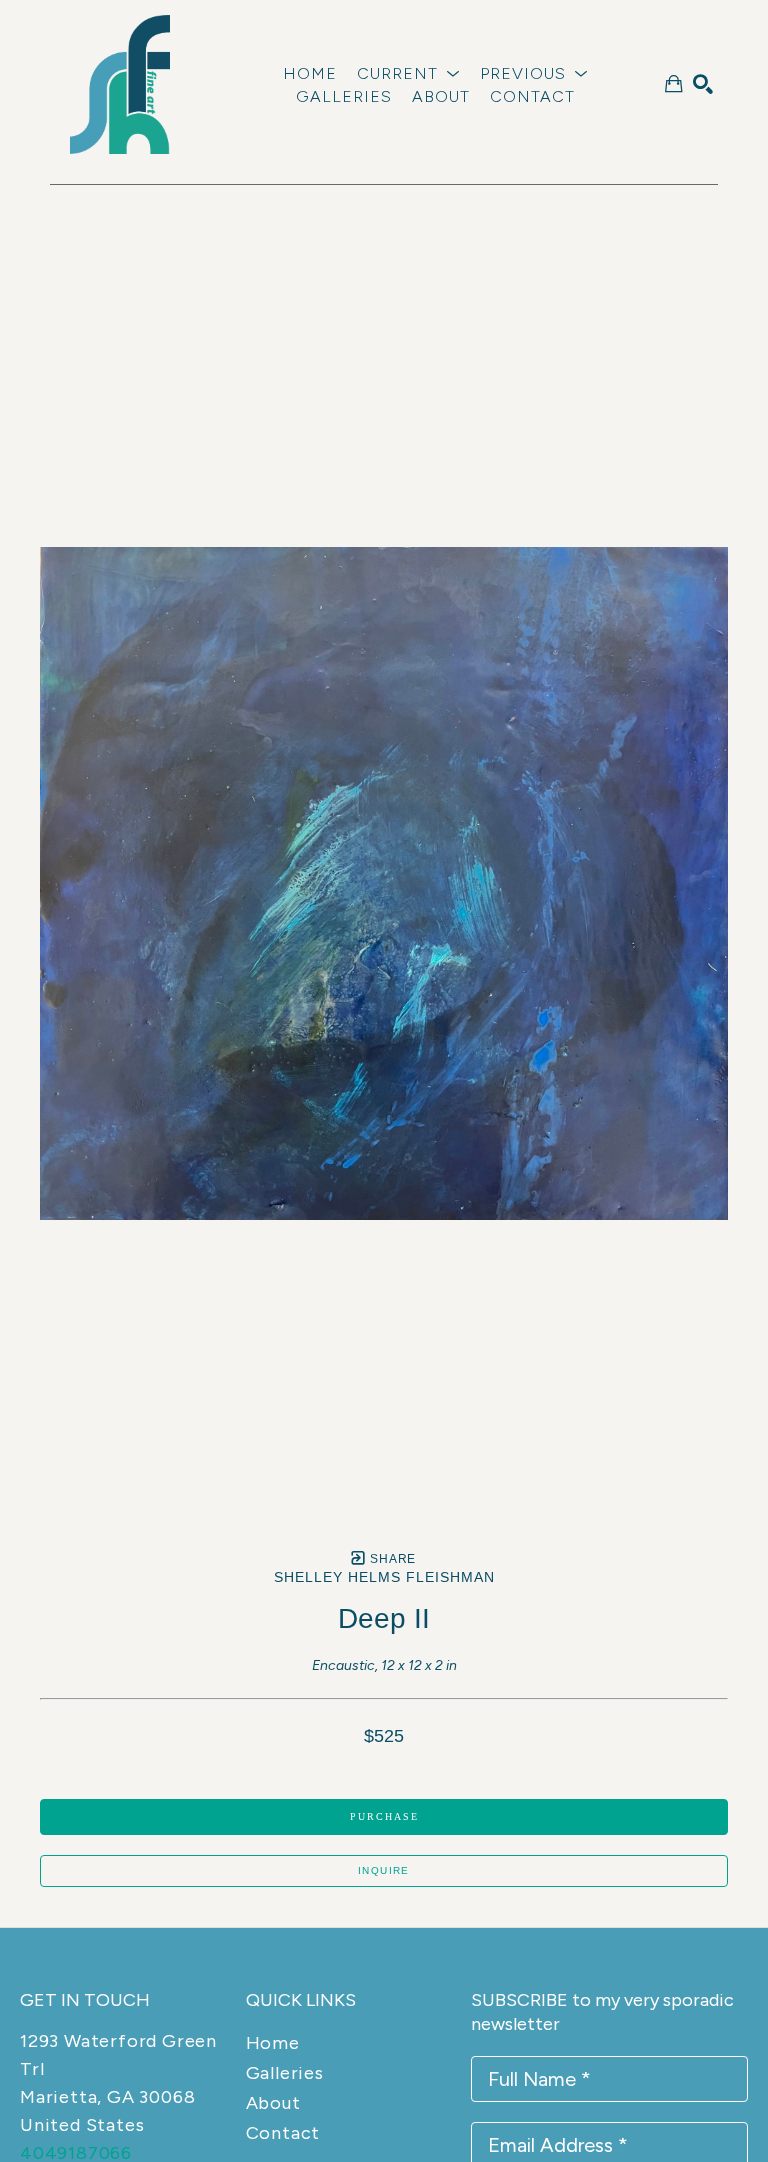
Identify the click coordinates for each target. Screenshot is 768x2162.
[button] (408, 73)
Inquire (384, 1870)
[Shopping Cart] (674, 84)
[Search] (703, 84)
